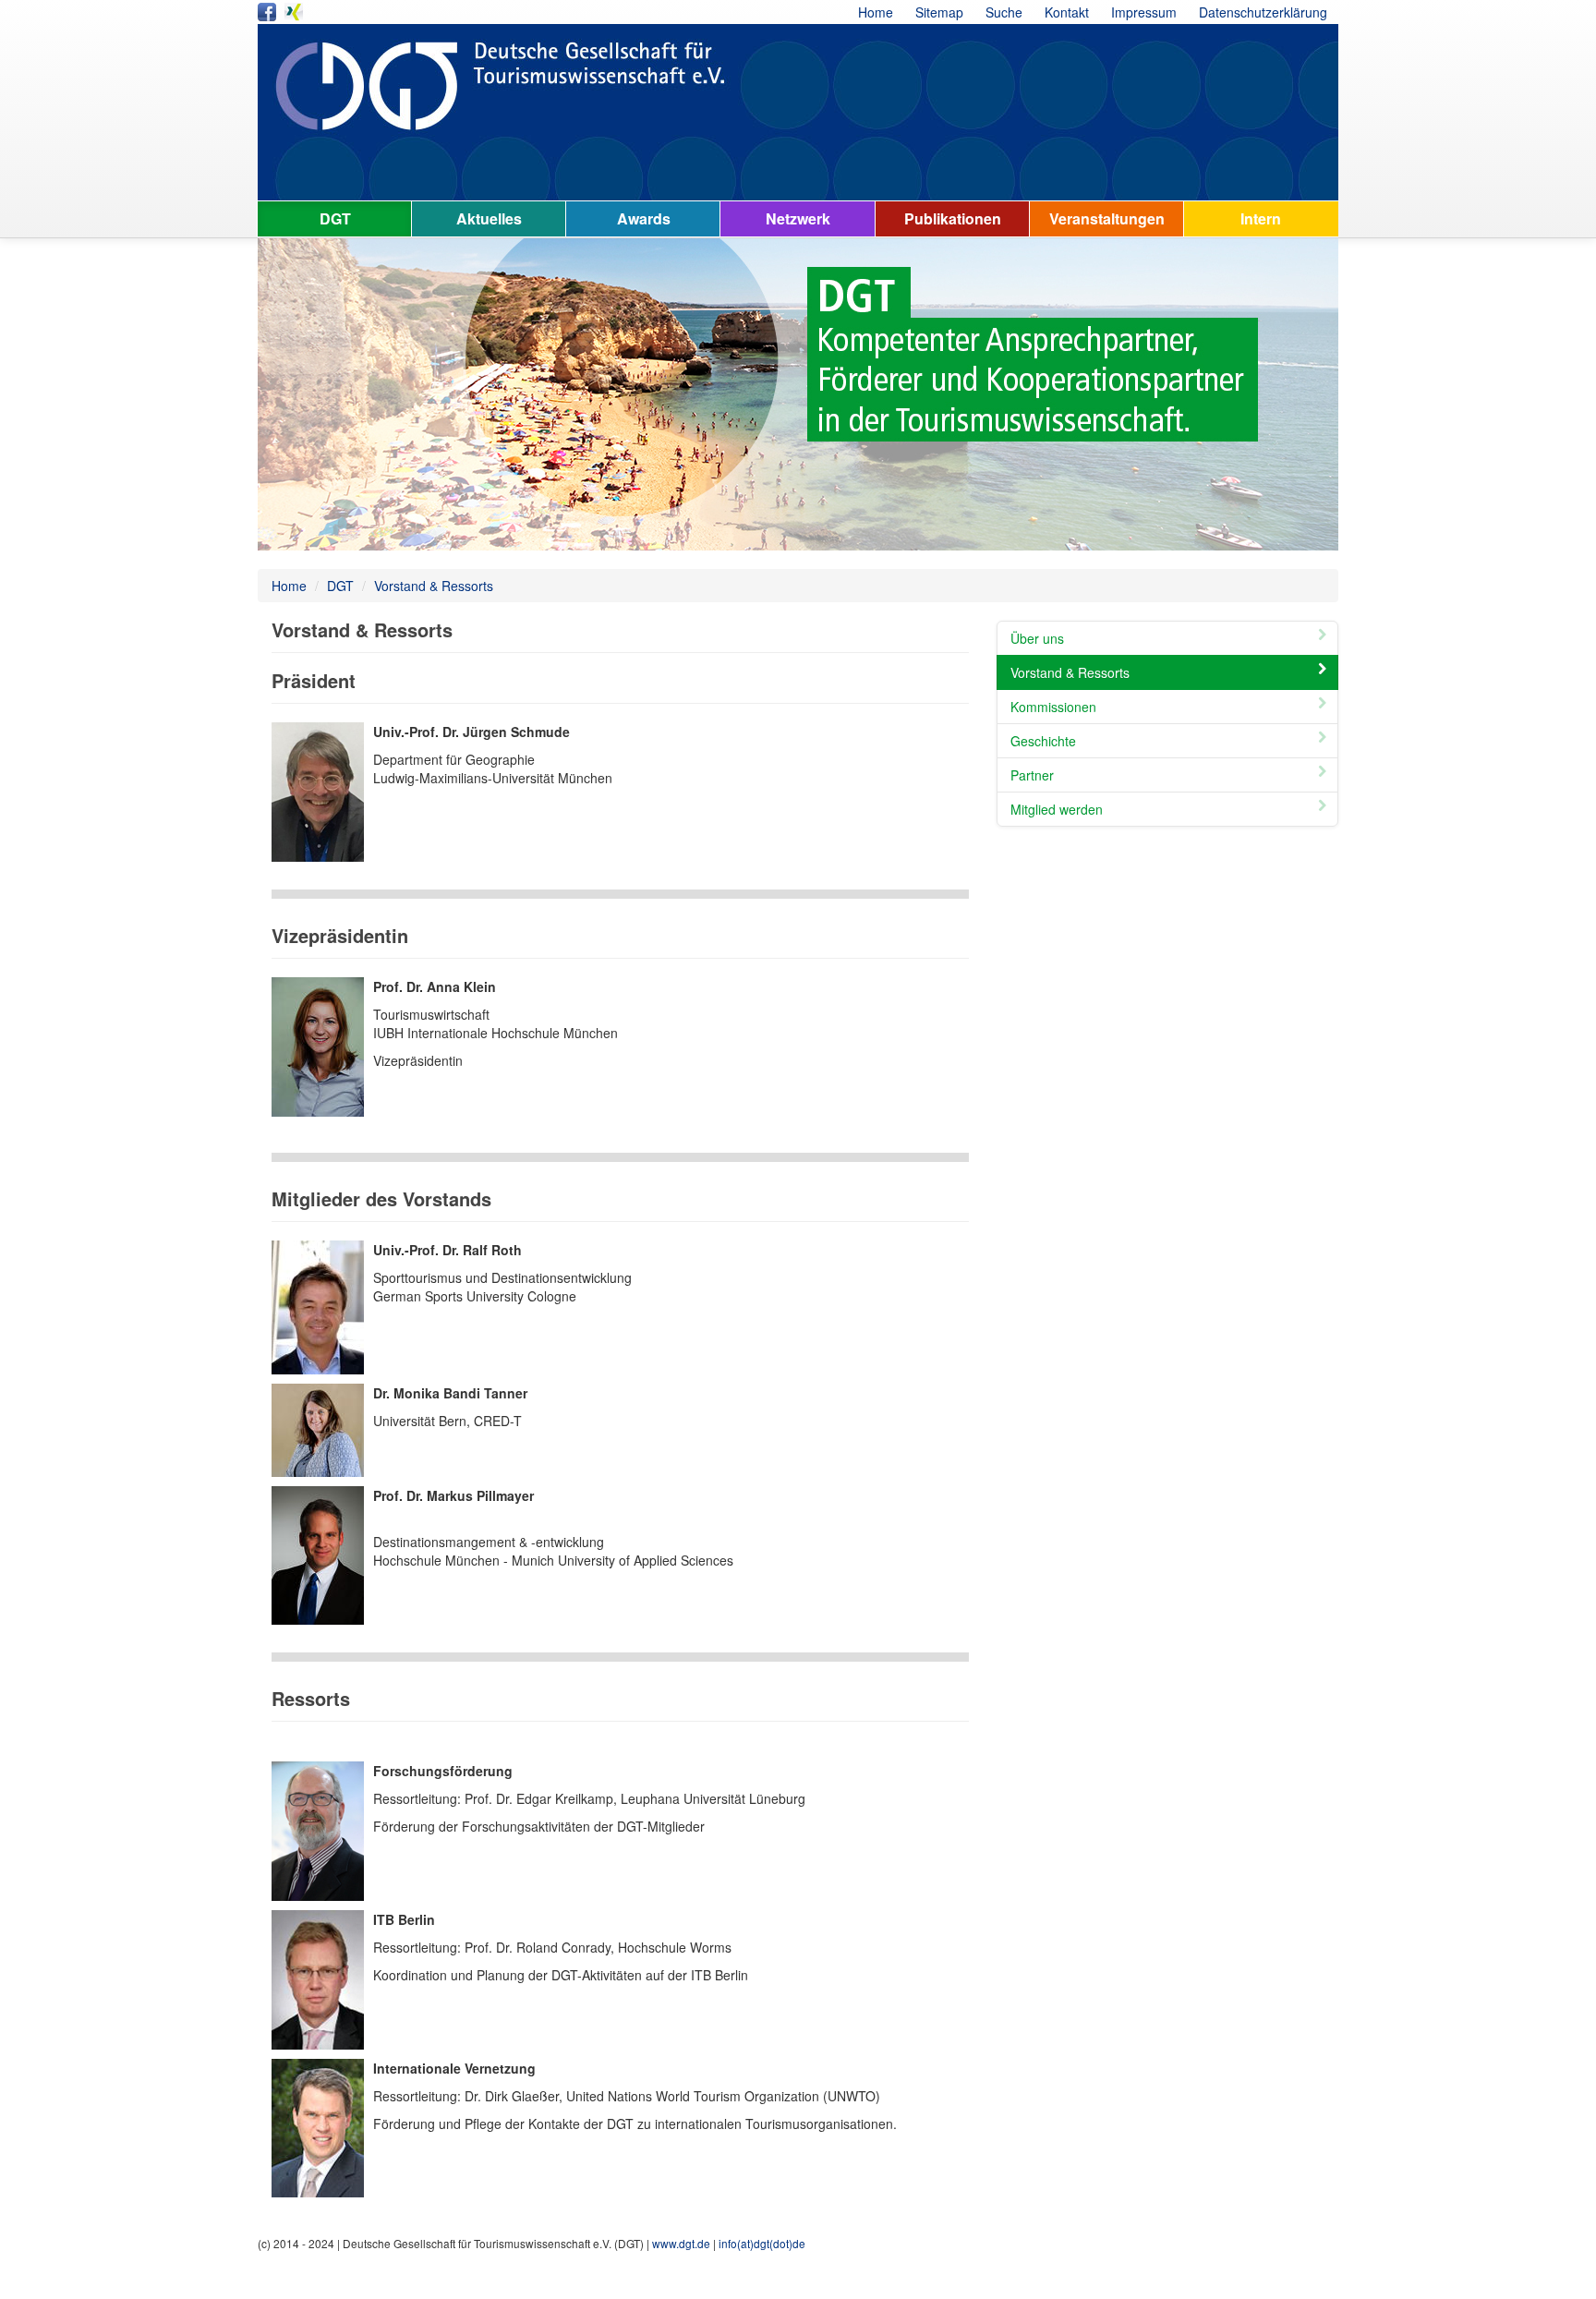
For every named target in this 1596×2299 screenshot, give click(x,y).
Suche (1004, 12)
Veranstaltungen (1107, 218)
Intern (1261, 218)
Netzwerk (798, 218)
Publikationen (953, 218)
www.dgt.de (681, 2243)
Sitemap (939, 12)
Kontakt (1067, 12)
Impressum (1144, 12)
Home (876, 12)
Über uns (1037, 638)
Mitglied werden (1057, 809)
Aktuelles (489, 218)
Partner (1032, 775)
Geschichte (1043, 741)
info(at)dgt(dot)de (762, 2243)
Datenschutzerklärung (1263, 12)
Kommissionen (1053, 707)
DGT (335, 218)
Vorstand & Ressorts (434, 586)
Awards (644, 218)
